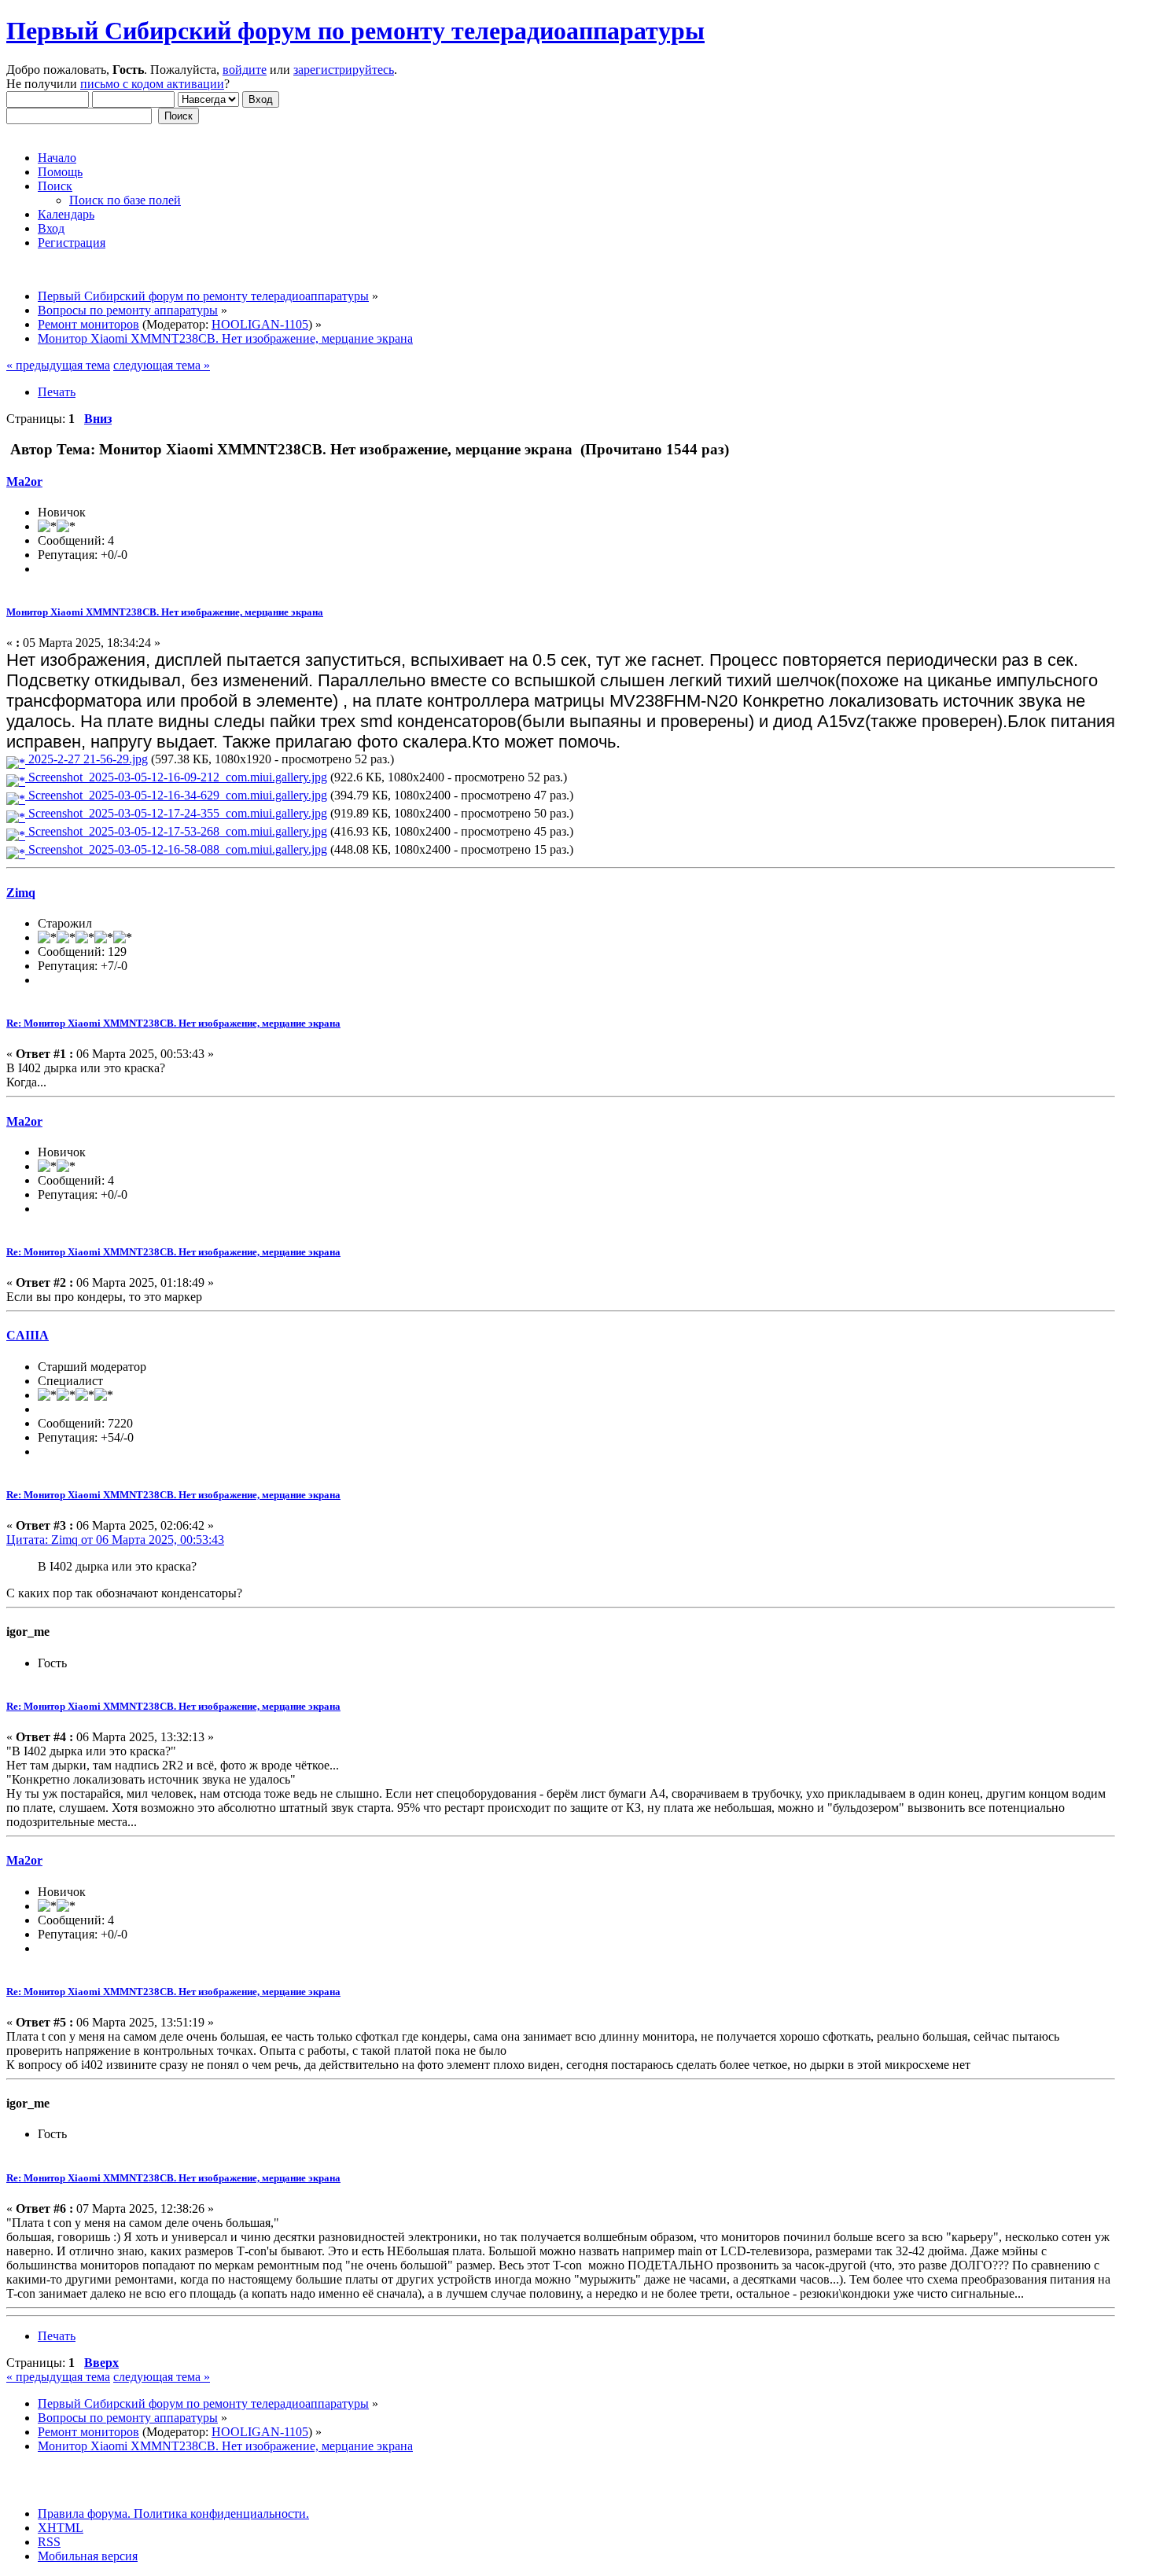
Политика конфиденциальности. (220, 2514)
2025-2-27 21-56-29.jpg (87, 759)
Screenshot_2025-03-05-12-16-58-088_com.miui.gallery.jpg (176, 849)
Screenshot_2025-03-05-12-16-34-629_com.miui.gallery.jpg (176, 795)
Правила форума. (84, 2514)
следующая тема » (162, 365)
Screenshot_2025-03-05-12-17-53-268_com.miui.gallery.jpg (176, 831)
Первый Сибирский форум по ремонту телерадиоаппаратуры (355, 31)
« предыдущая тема (58, 365)
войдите (245, 70)
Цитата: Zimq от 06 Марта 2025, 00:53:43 (115, 1540)
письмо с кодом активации (152, 84)
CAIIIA (28, 1335)
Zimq (21, 893)
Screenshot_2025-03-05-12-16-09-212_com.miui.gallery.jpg (176, 777)
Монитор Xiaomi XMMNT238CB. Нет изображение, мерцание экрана (165, 612)
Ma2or (24, 481)
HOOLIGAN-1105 (260, 324)
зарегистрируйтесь (344, 70)
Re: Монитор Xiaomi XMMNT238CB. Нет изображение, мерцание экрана (173, 1023)
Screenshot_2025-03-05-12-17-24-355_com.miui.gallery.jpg (176, 813)
